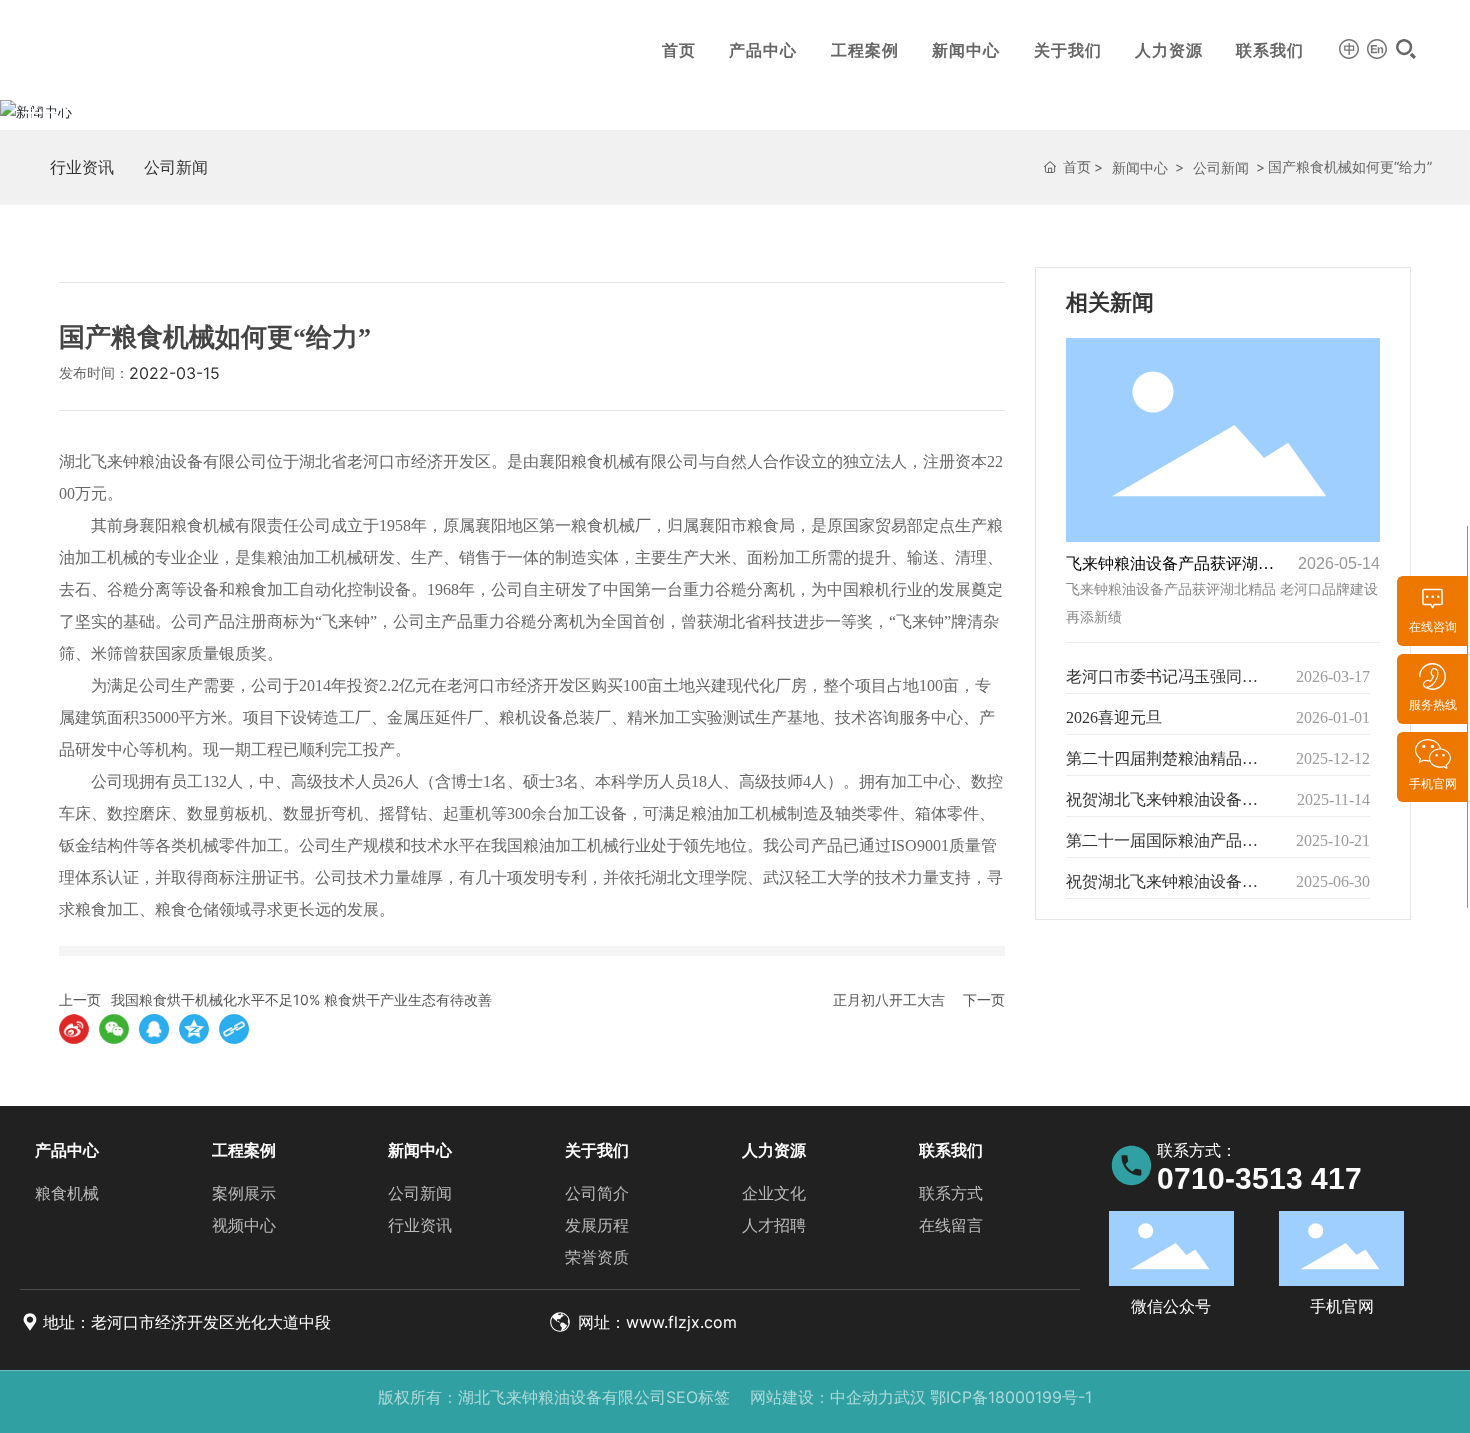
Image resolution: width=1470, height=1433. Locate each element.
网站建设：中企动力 (822, 1397)
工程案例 (865, 50)
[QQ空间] (194, 1029)
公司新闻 (176, 167)
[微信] (114, 1029)
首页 (679, 50)
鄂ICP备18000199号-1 (1011, 1397)
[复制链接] (234, 1029)
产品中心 (763, 50)
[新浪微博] (74, 1029)
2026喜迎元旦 (1114, 717)
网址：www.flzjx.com (655, 1322)
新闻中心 (966, 50)
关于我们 (1068, 50)
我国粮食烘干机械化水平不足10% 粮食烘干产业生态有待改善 (301, 999)
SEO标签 (698, 1397)
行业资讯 (82, 167)
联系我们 (1270, 50)
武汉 (910, 1397)
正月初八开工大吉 (889, 999)
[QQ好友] (154, 1029)
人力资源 (1169, 50)
